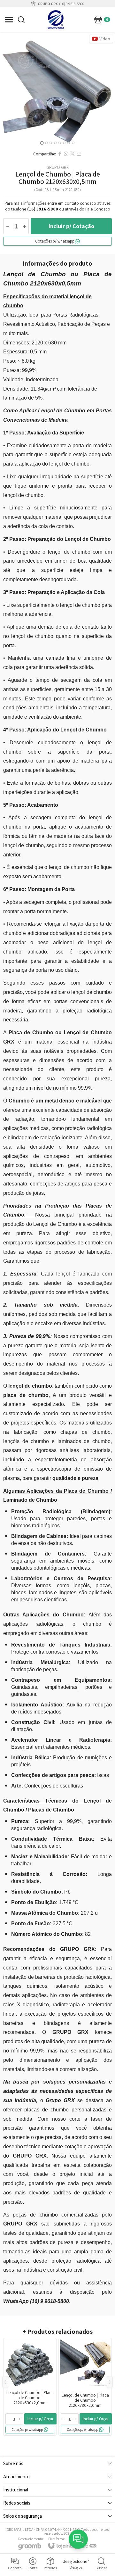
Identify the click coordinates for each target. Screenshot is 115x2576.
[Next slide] (108, 90)
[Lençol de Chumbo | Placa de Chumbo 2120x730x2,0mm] (85, 2387)
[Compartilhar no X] (73, 154)
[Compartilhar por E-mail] (79, 154)
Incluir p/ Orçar (40, 2419)
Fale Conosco (98, 209)
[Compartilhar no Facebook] (60, 154)
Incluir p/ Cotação (71, 226)
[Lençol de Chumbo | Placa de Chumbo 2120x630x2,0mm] (30, 2387)
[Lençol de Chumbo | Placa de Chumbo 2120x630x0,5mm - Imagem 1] (57, 90)
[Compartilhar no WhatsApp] (66, 154)
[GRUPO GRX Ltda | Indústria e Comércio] (56, 20)
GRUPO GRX (57, 167)
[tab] (42, 143)
